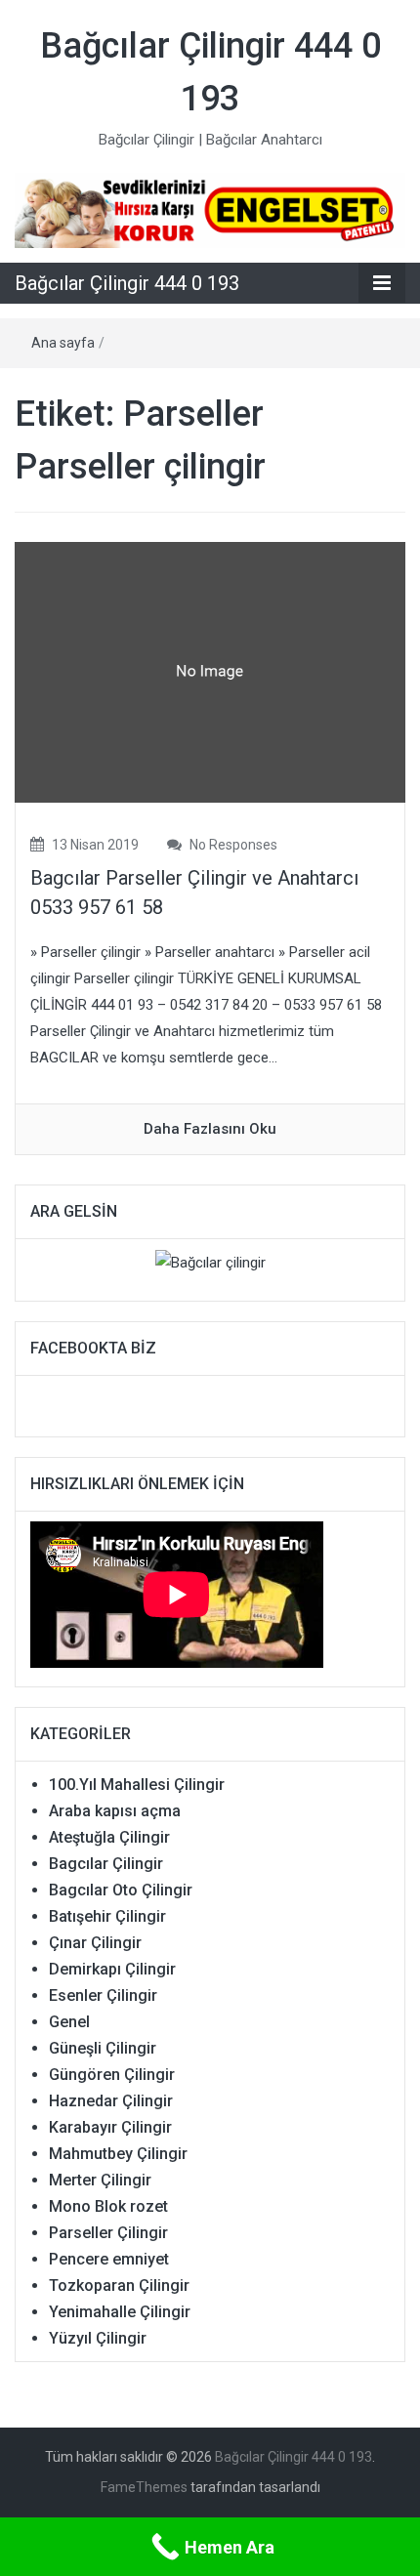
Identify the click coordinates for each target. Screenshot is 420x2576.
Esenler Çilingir (103, 1995)
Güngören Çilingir (112, 2075)
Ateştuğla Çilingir (109, 1837)
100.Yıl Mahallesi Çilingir (137, 1785)
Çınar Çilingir (95, 1943)
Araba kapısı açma (115, 1811)
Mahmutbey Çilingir (118, 2154)
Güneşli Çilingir (103, 2048)
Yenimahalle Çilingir (120, 2312)
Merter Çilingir (100, 2180)
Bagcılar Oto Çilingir (121, 1890)
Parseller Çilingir (108, 2233)
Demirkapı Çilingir (112, 1969)
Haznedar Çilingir (111, 2101)
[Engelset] (210, 210)
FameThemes (144, 2487)
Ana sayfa (63, 343)
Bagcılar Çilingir (106, 1864)
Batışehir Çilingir (107, 1916)
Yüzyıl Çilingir (98, 2338)
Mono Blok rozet (108, 2206)
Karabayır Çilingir (110, 2127)
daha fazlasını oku (210, 1129)
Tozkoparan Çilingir (119, 2285)
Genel (69, 2022)
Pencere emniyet (109, 2259)
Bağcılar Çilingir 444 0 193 (127, 283)
